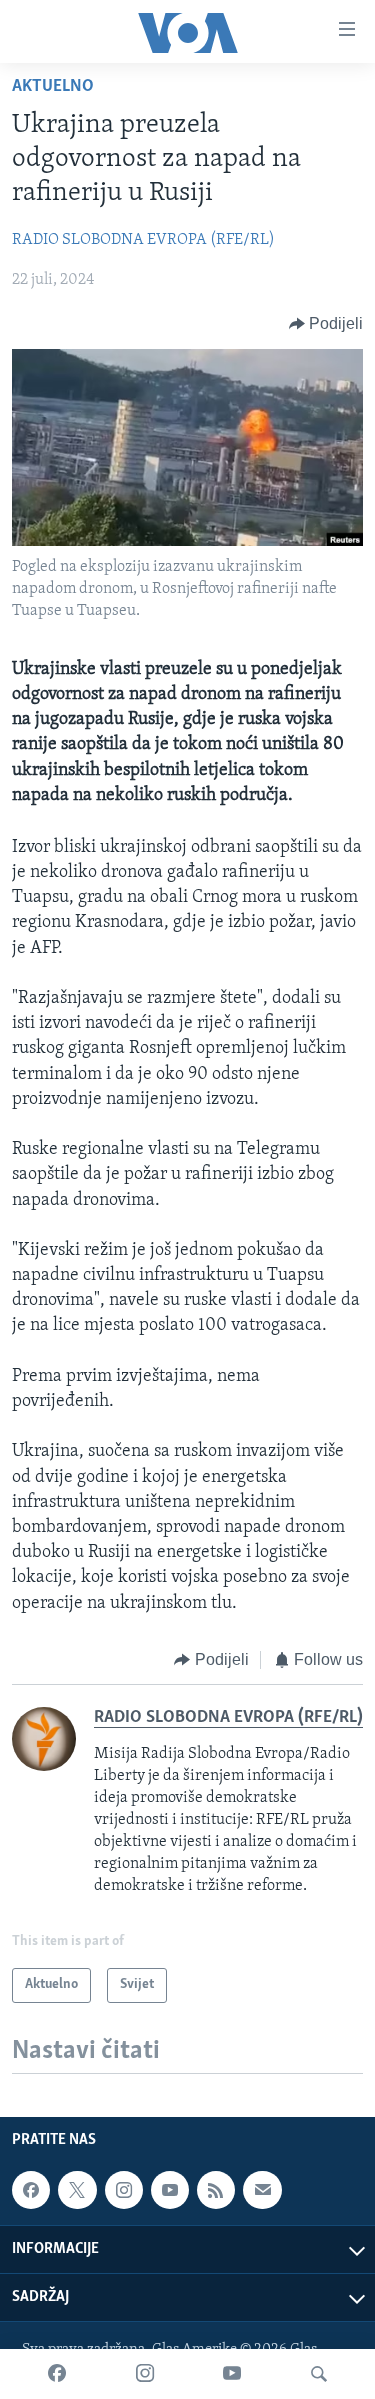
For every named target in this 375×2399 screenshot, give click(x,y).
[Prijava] (262, 2190)
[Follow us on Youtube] (170, 2190)
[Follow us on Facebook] (31, 2190)
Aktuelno (53, 87)
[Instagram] (145, 2374)
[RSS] (216, 2190)
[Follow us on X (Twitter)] (77, 2190)
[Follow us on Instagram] (124, 2190)
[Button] (326, 324)
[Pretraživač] (319, 2374)
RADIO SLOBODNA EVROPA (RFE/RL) (143, 240)
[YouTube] (232, 2374)
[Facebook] (57, 2374)
